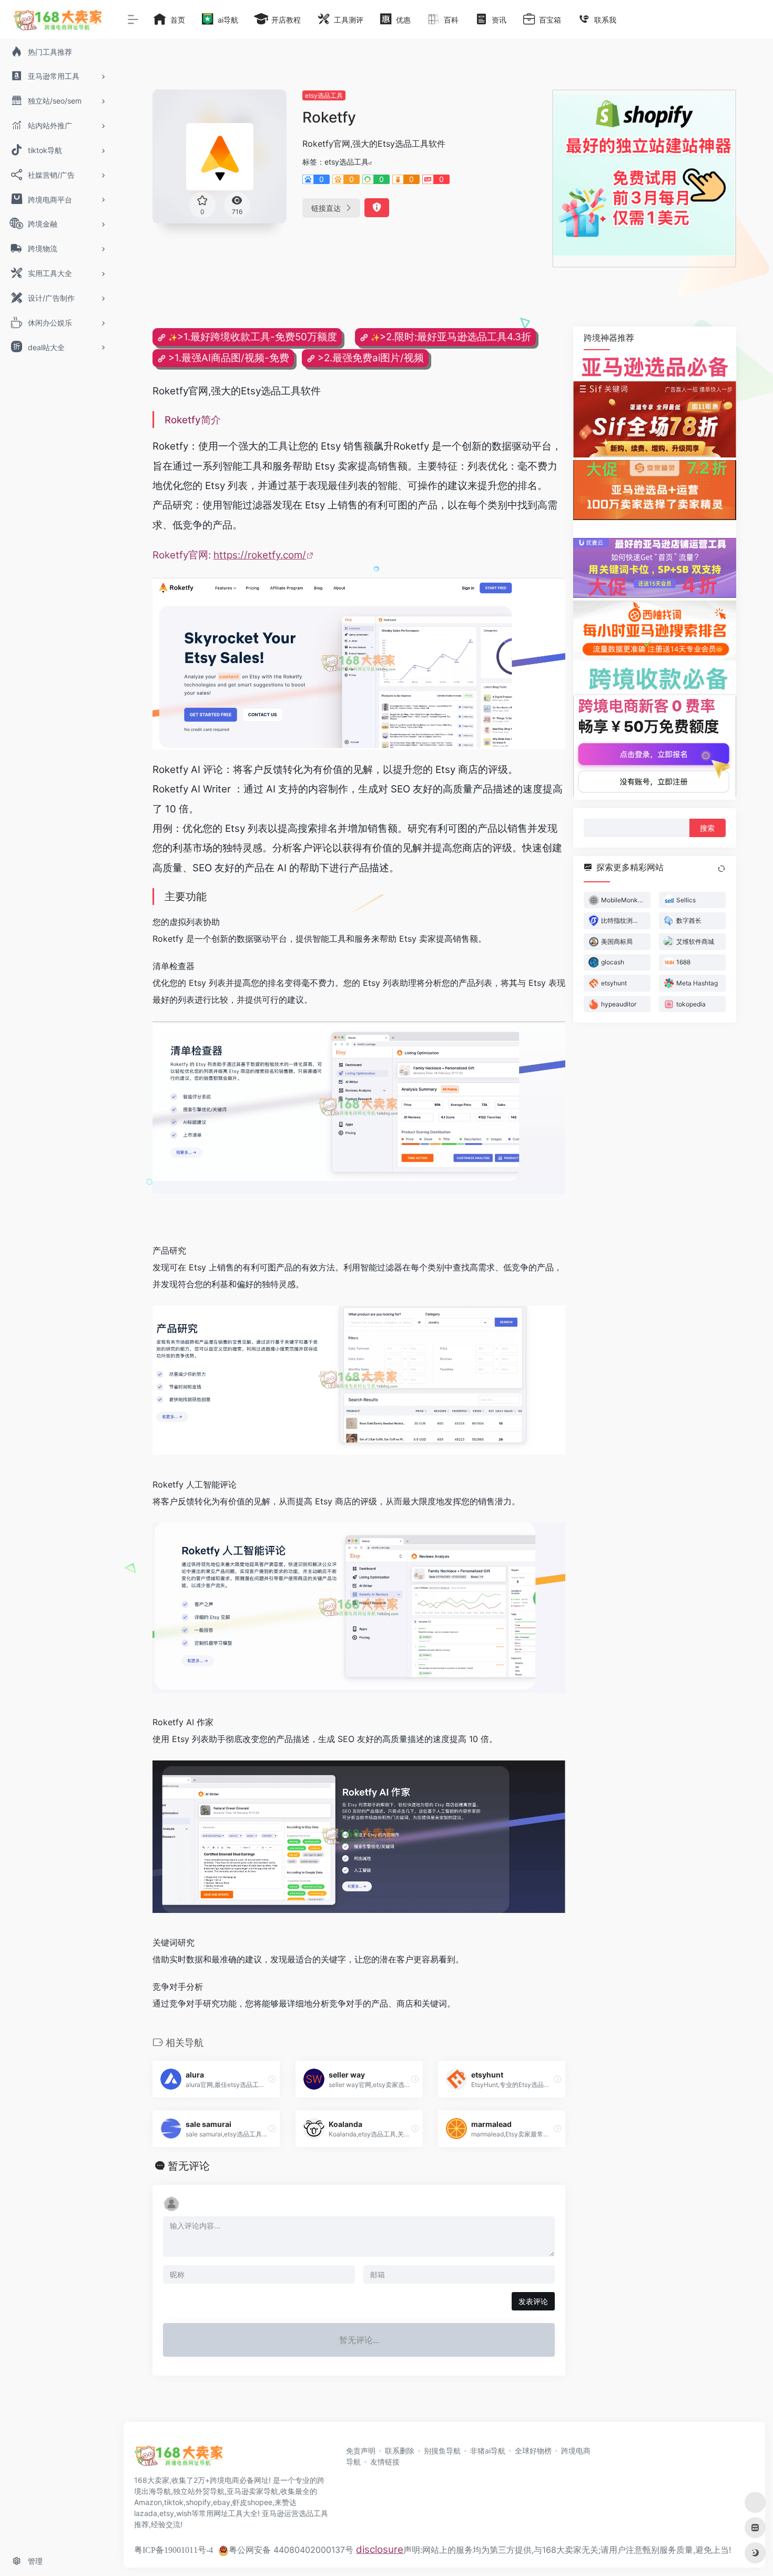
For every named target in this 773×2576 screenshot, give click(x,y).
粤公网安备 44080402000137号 (291, 2550)
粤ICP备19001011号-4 (174, 2550)
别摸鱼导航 (442, 2451)
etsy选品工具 (324, 95)
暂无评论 (189, 2166)
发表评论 (533, 2301)
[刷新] (721, 868)
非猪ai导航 (488, 2451)
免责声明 (361, 2451)
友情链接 (385, 2462)
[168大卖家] (179, 2459)
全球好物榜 (533, 2451)
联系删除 (400, 2451)
